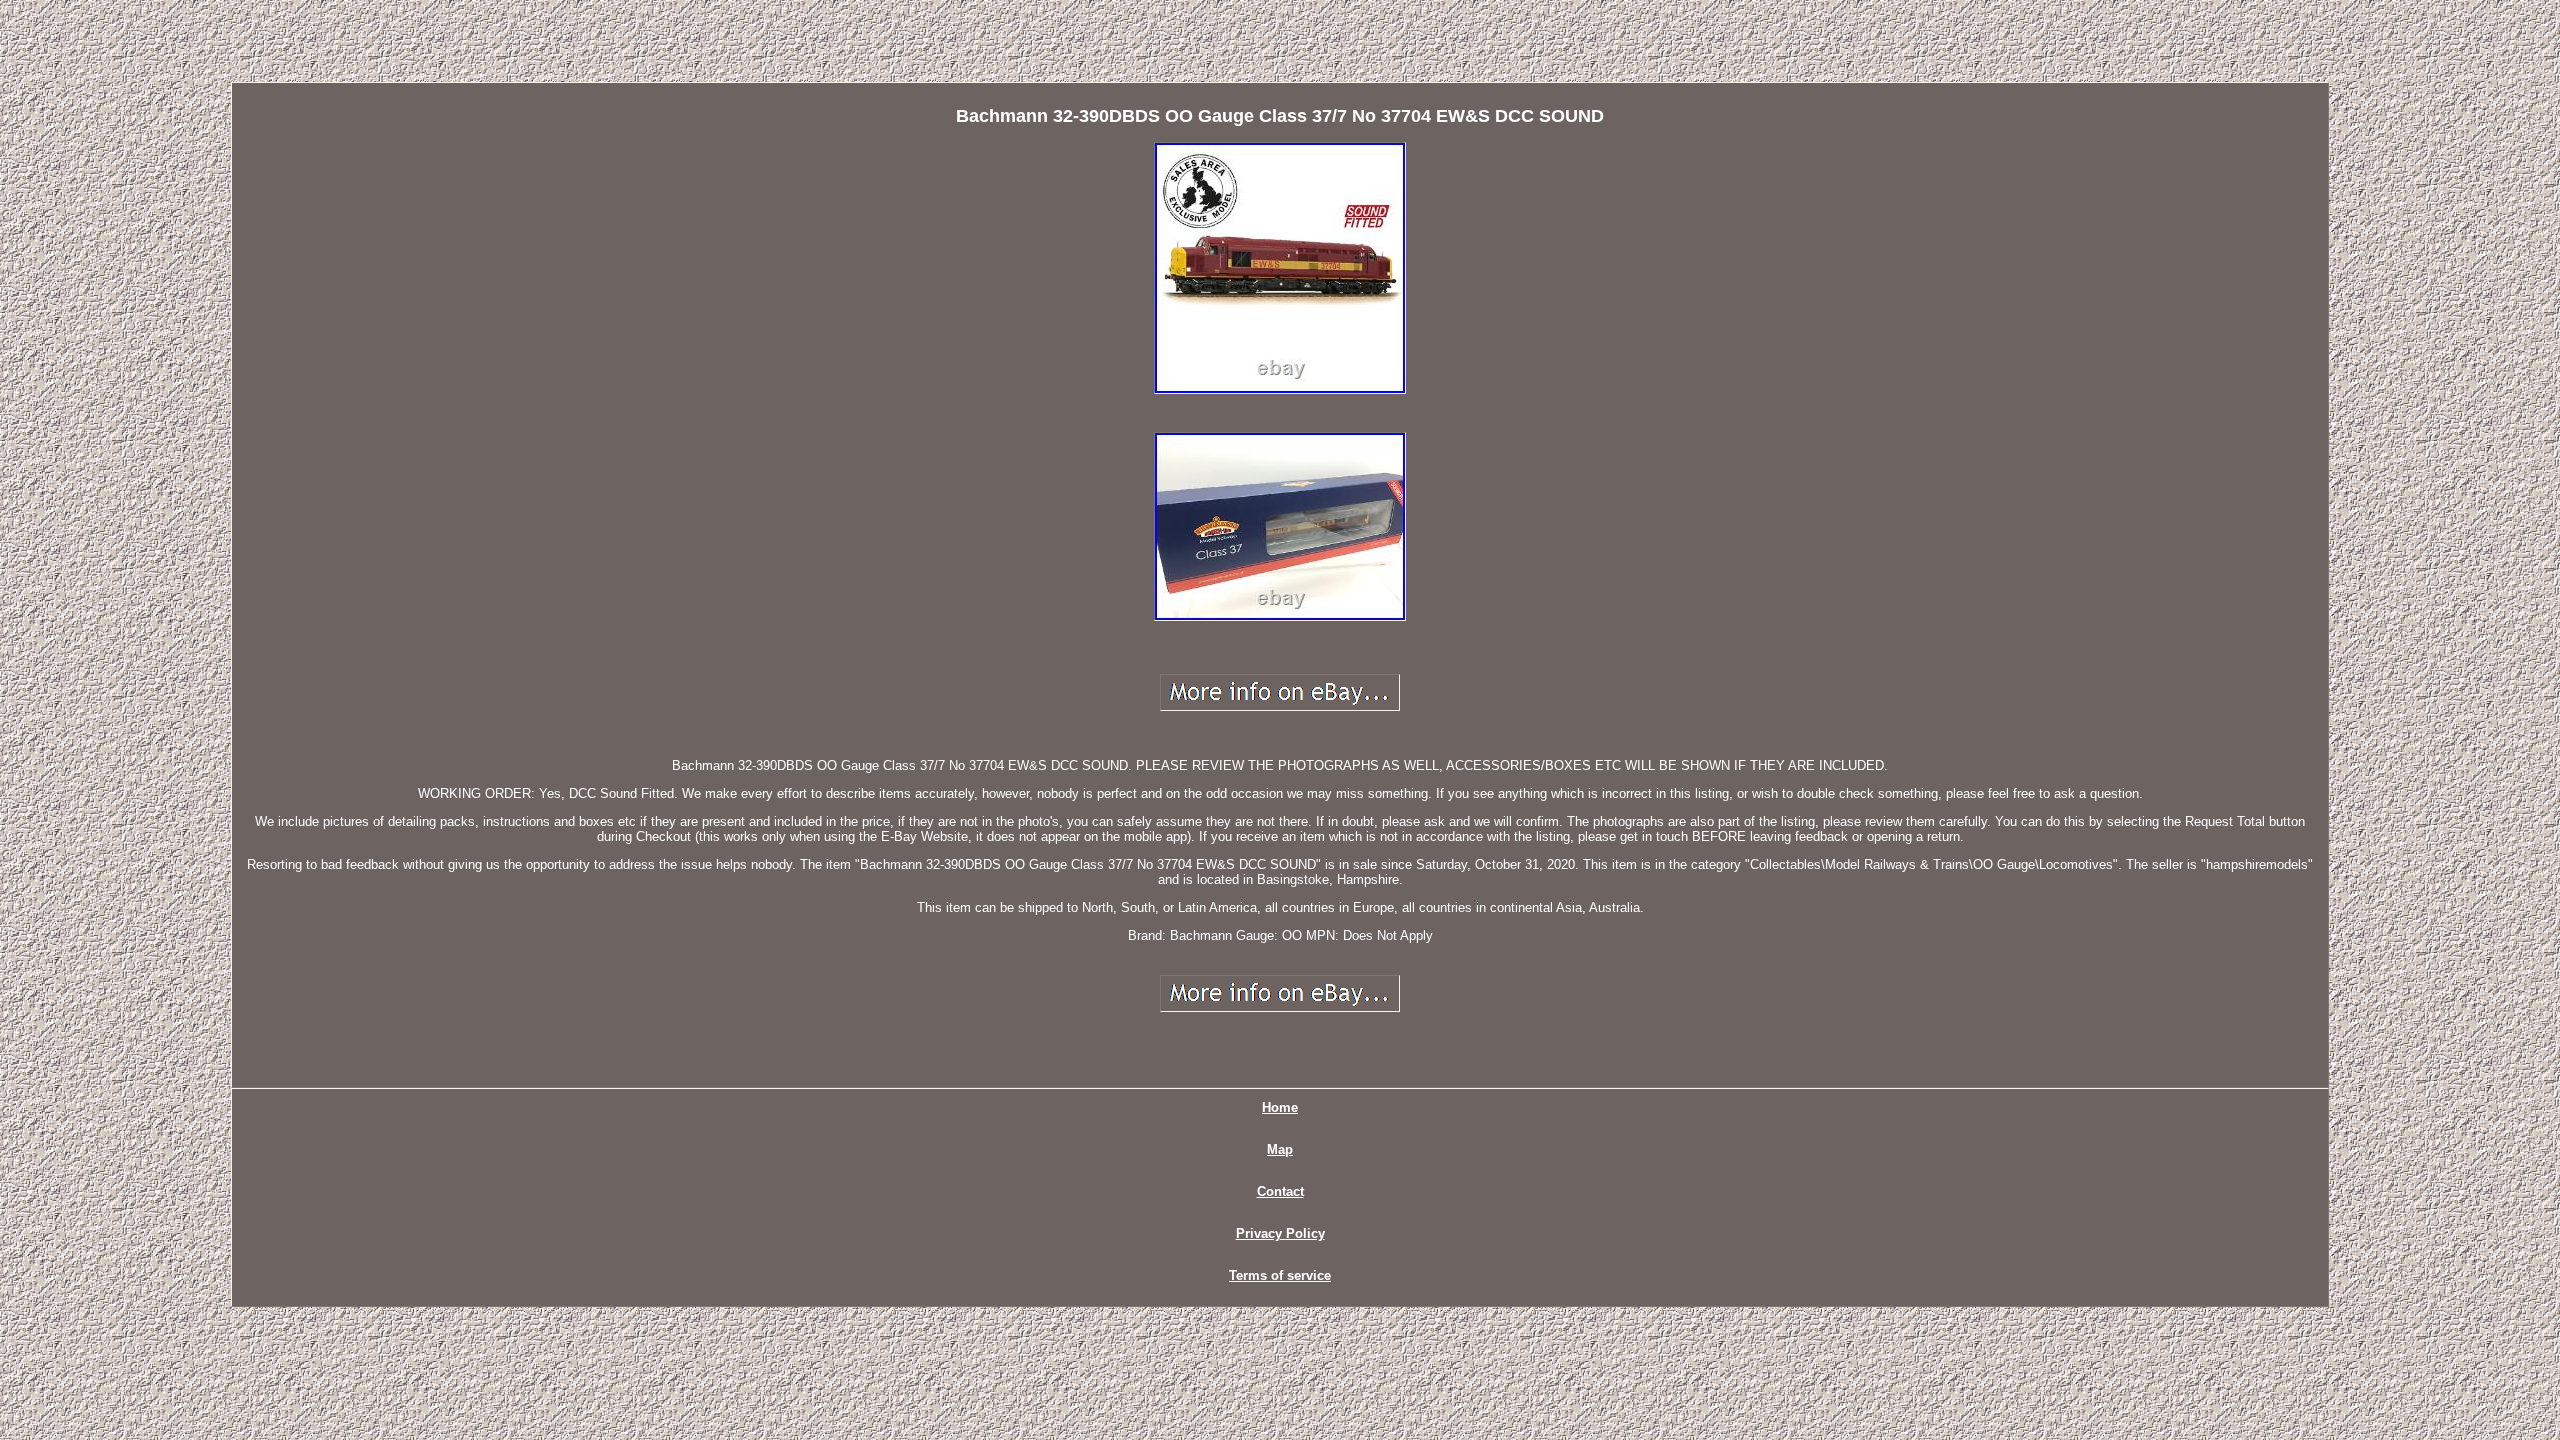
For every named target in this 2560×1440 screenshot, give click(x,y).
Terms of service (1280, 1275)
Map (1280, 1149)
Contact (1280, 1191)
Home (1280, 1107)
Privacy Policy (1280, 1233)
